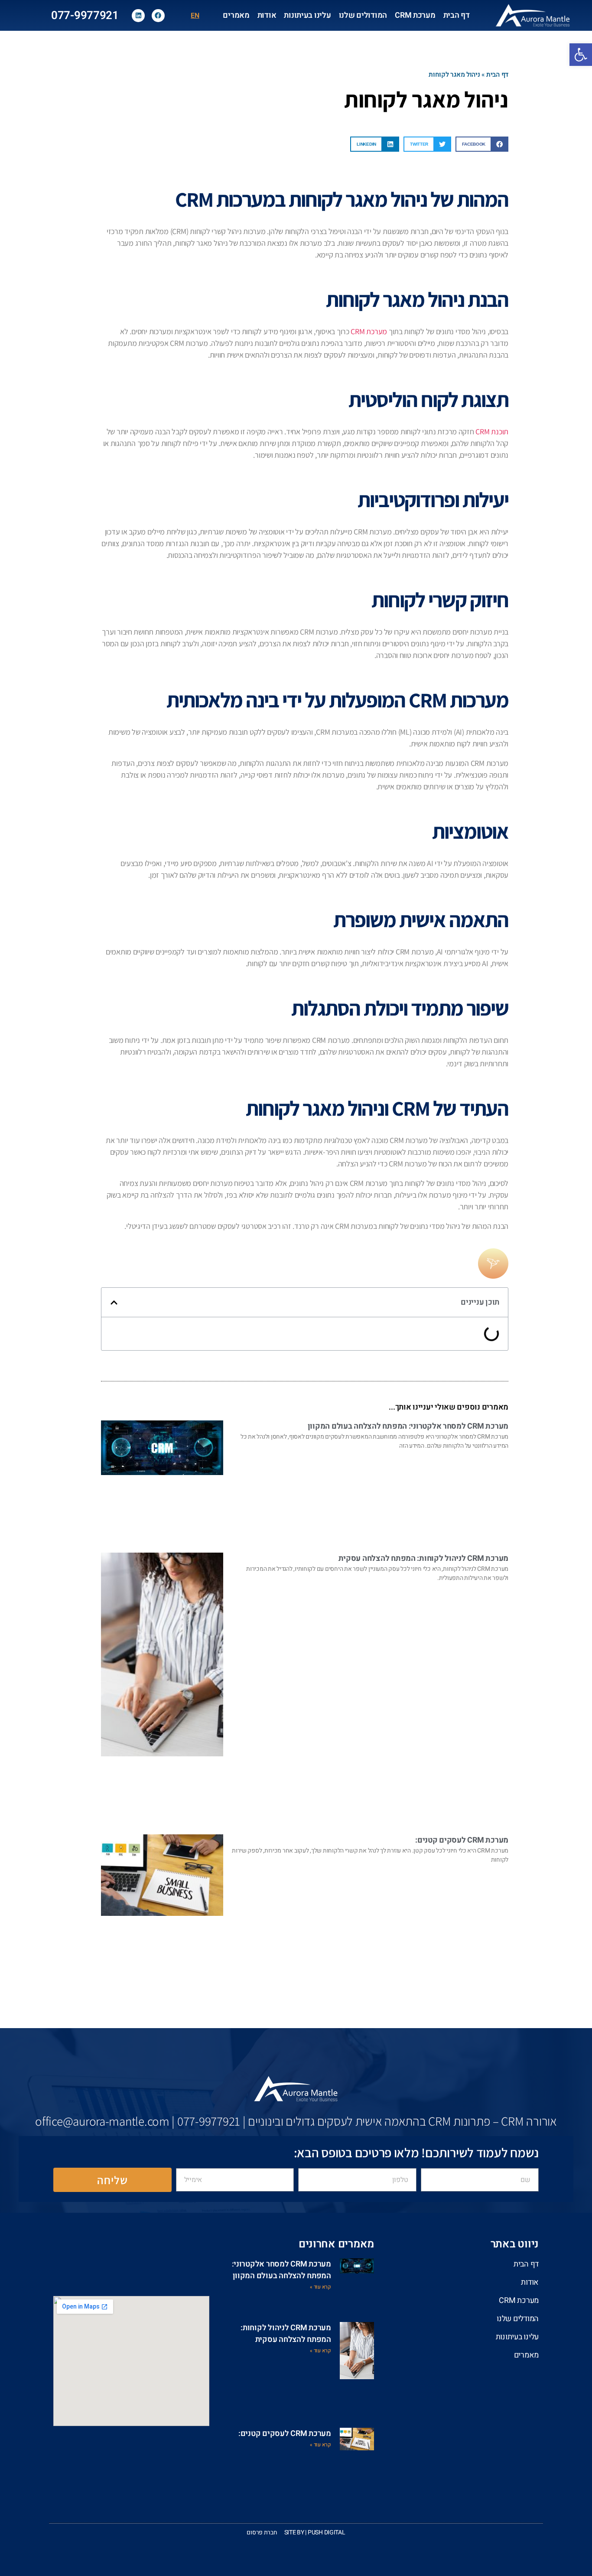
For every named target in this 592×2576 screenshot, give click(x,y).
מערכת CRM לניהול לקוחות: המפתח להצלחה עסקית (423, 1558)
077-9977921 (85, 16)
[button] (482, 144)
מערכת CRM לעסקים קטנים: (462, 1840)
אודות (267, 15)
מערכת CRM (415, 15)
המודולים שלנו (363, 15)
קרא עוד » (320, 2286)
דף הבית (457, 15)
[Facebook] (158, 16)
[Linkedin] (138, 16)
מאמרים (236, 15)
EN (195, 16)
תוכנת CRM (492, 432)
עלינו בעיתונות (307, 15)
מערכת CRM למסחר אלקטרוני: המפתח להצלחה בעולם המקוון (408, 1426)
